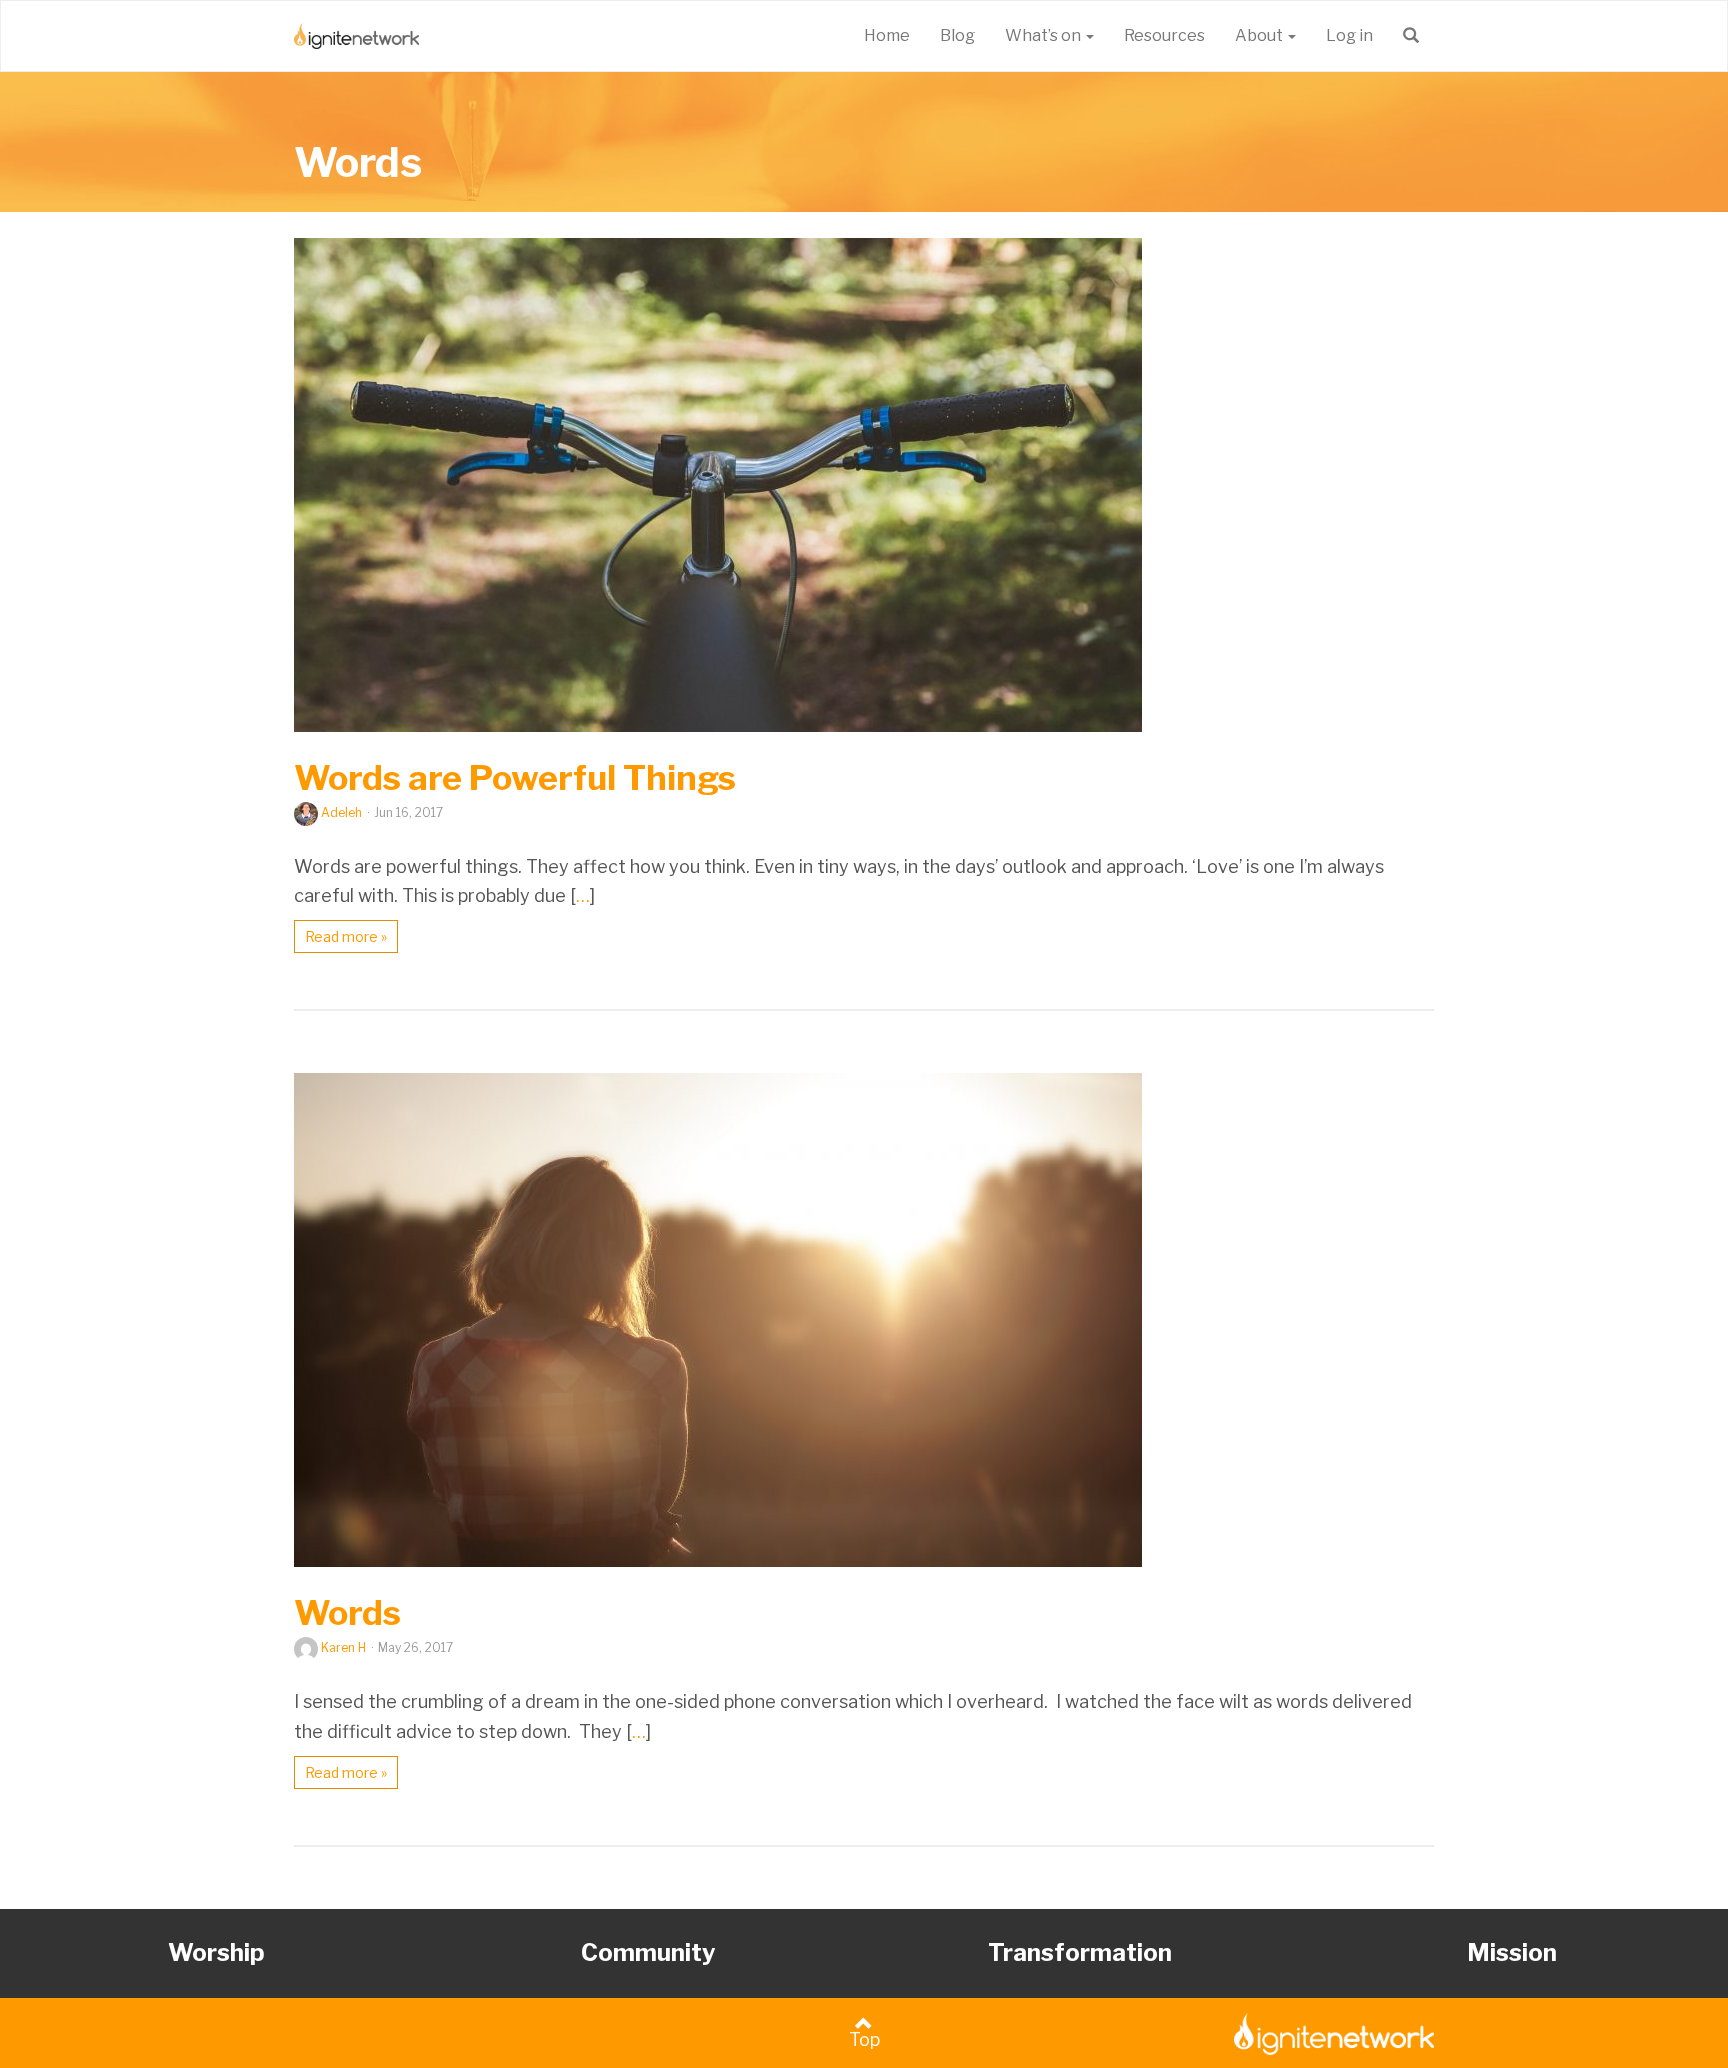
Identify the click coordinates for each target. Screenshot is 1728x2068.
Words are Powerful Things (515, 777)
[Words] (864, 1320)
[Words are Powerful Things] (864, 485)
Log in (1349, 35)
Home (887, 35)
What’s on (1044, 35)
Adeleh (341, 812)
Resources (1164, 35)
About (1260, 35)
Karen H (343, 1647)
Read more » (346, 936)
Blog (957, 35)
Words (358, 162)
